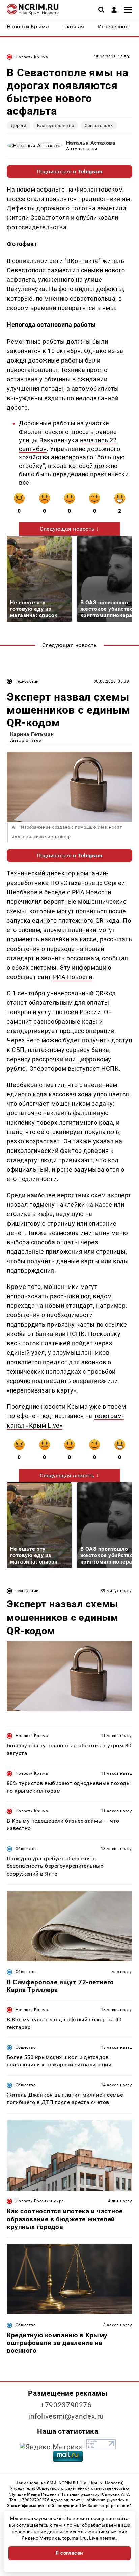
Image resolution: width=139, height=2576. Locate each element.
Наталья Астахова (91, 143)
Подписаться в (70, 171)
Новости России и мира (40, 2201)
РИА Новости (73, 977)
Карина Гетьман (32, 734)
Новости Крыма (32, 57)
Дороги (19, 125)
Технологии (27, 681)
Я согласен (69, 2553)
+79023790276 (66, 2405)
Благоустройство (55, 125)
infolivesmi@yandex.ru (66, 2416)
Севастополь (99, 125)
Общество (26, 1849)
